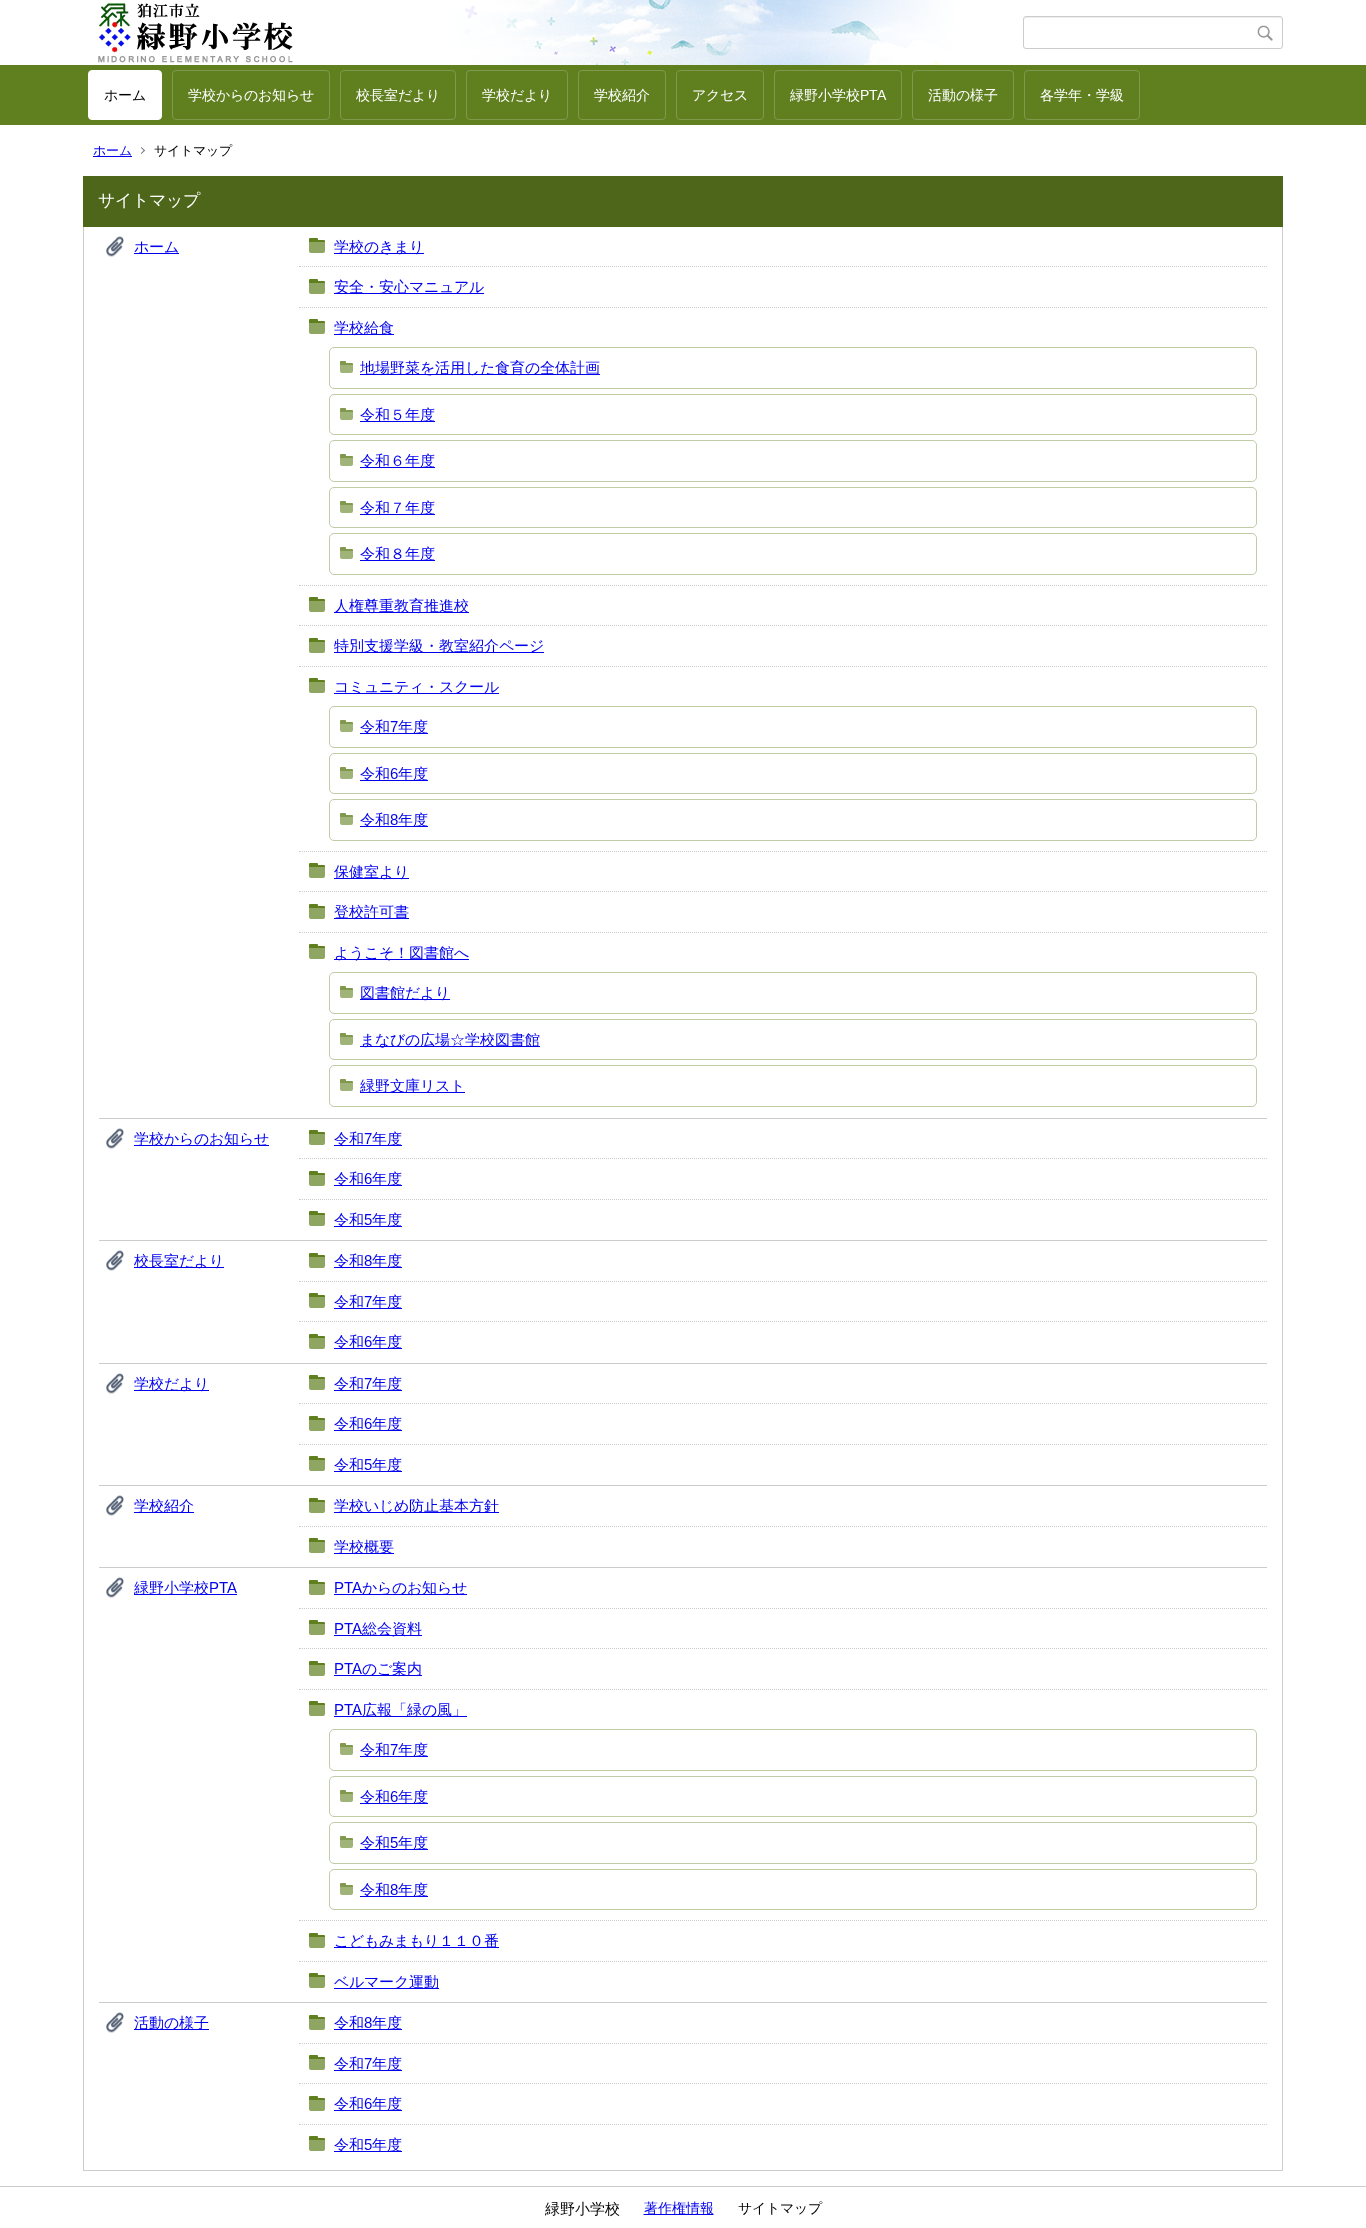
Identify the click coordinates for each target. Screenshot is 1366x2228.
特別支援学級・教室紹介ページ (439, 645)
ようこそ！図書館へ (401, 952)
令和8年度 (394, 819)
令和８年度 (397, 553)
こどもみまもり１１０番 (416, 1940)
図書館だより (405, 992)
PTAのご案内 (378, 1668)
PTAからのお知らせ (400, 1587)
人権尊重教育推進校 (401, 605)
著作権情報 (679, 2208)
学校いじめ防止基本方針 (416, 1505)
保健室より (371, 871)
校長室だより (398, 95)
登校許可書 (371, 911)
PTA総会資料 (378, 1628)
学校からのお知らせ (251, 95)
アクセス (720, 95)
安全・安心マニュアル (409, 286)
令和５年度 (397, 414)
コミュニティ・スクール (416, 686)
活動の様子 (963, 95)
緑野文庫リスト (412, 1085)
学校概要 (364, 1546)
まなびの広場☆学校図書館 (450, 1039)
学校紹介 (622, 95)
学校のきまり (379, 246)
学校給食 (364, 327)
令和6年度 (394, 773)
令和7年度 (394, 726)
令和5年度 (368, 1219)
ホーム (125, 95)
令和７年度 (397, 507)
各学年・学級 (1082, 95)
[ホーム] (555, 33)
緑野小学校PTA (838, 95)
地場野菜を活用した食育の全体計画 (480, 367)
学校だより (517, 95)
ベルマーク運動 (386, 1981)
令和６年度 (397, 460)
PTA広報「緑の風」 (400, 1709)
